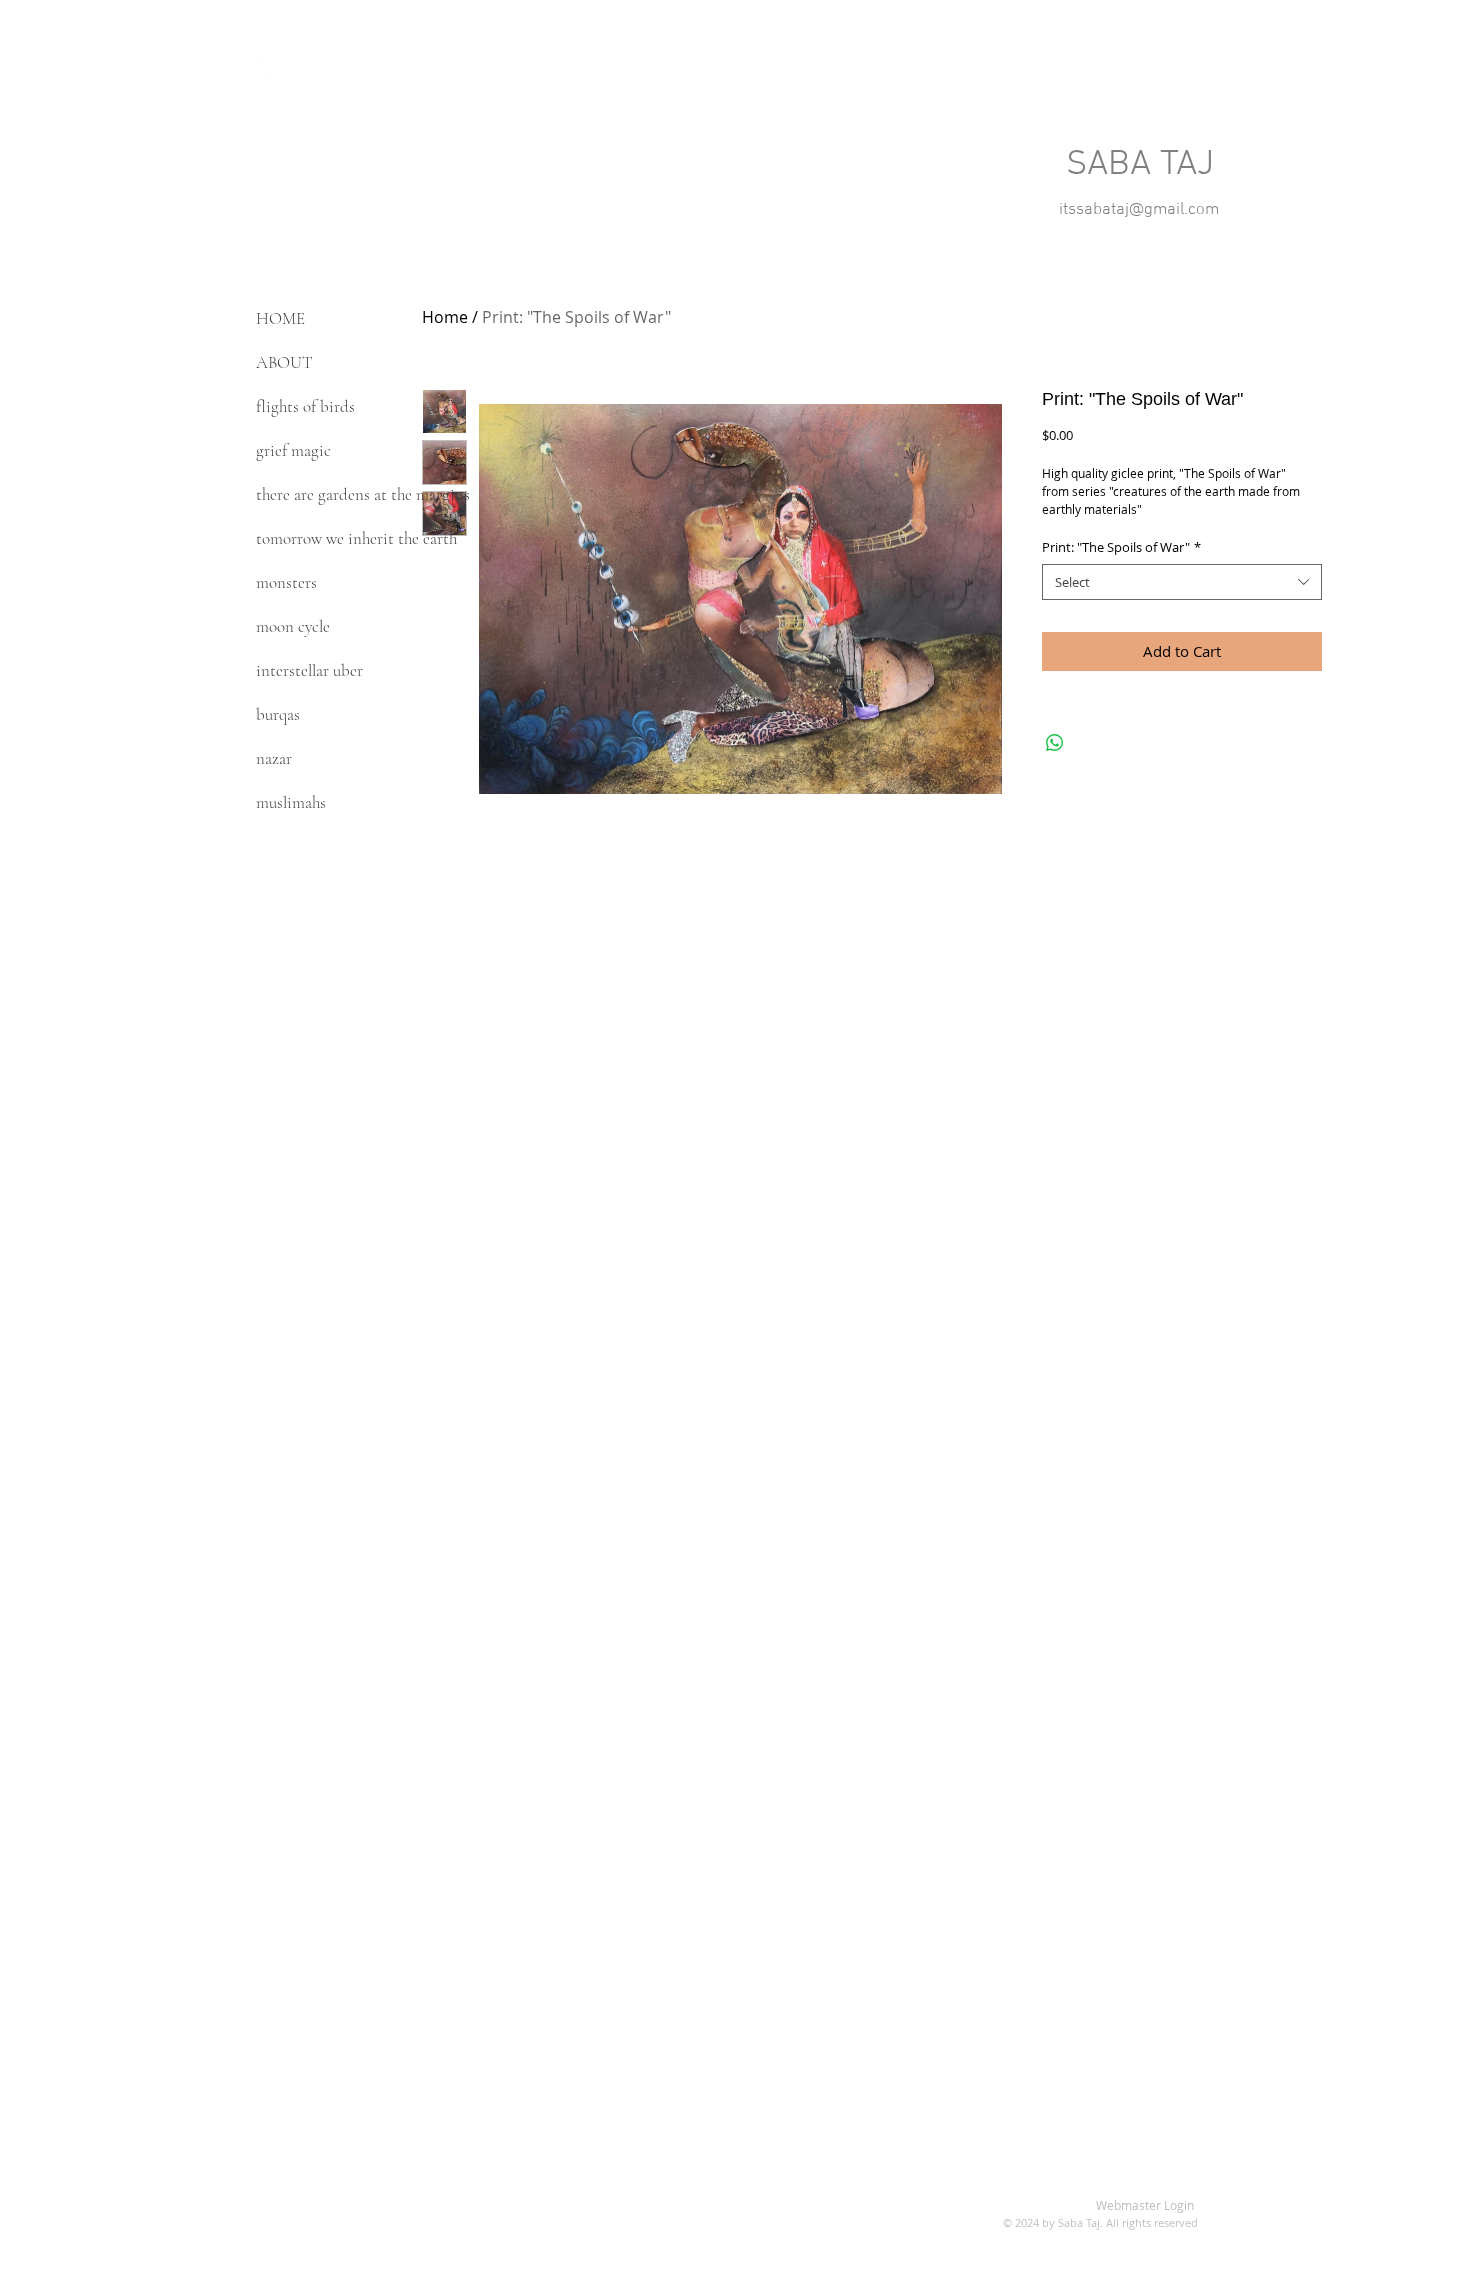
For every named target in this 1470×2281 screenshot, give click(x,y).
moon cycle (293, 626)
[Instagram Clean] (330, 68)
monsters (286, 582)
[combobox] (1182, 582)
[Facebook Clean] (295, 68)
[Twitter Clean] (260, 68)
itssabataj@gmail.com (1139, 210)
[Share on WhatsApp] (1055, 743)
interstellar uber (309, 670)
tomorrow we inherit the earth (356, 538)
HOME (280, 318)
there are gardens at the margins (363, 494)
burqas (278, 714)
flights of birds (305, 406)
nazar (274, 758)
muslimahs (291, 802)
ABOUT (284, 362)
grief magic (293, 450)
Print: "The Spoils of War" (1121, 547)
